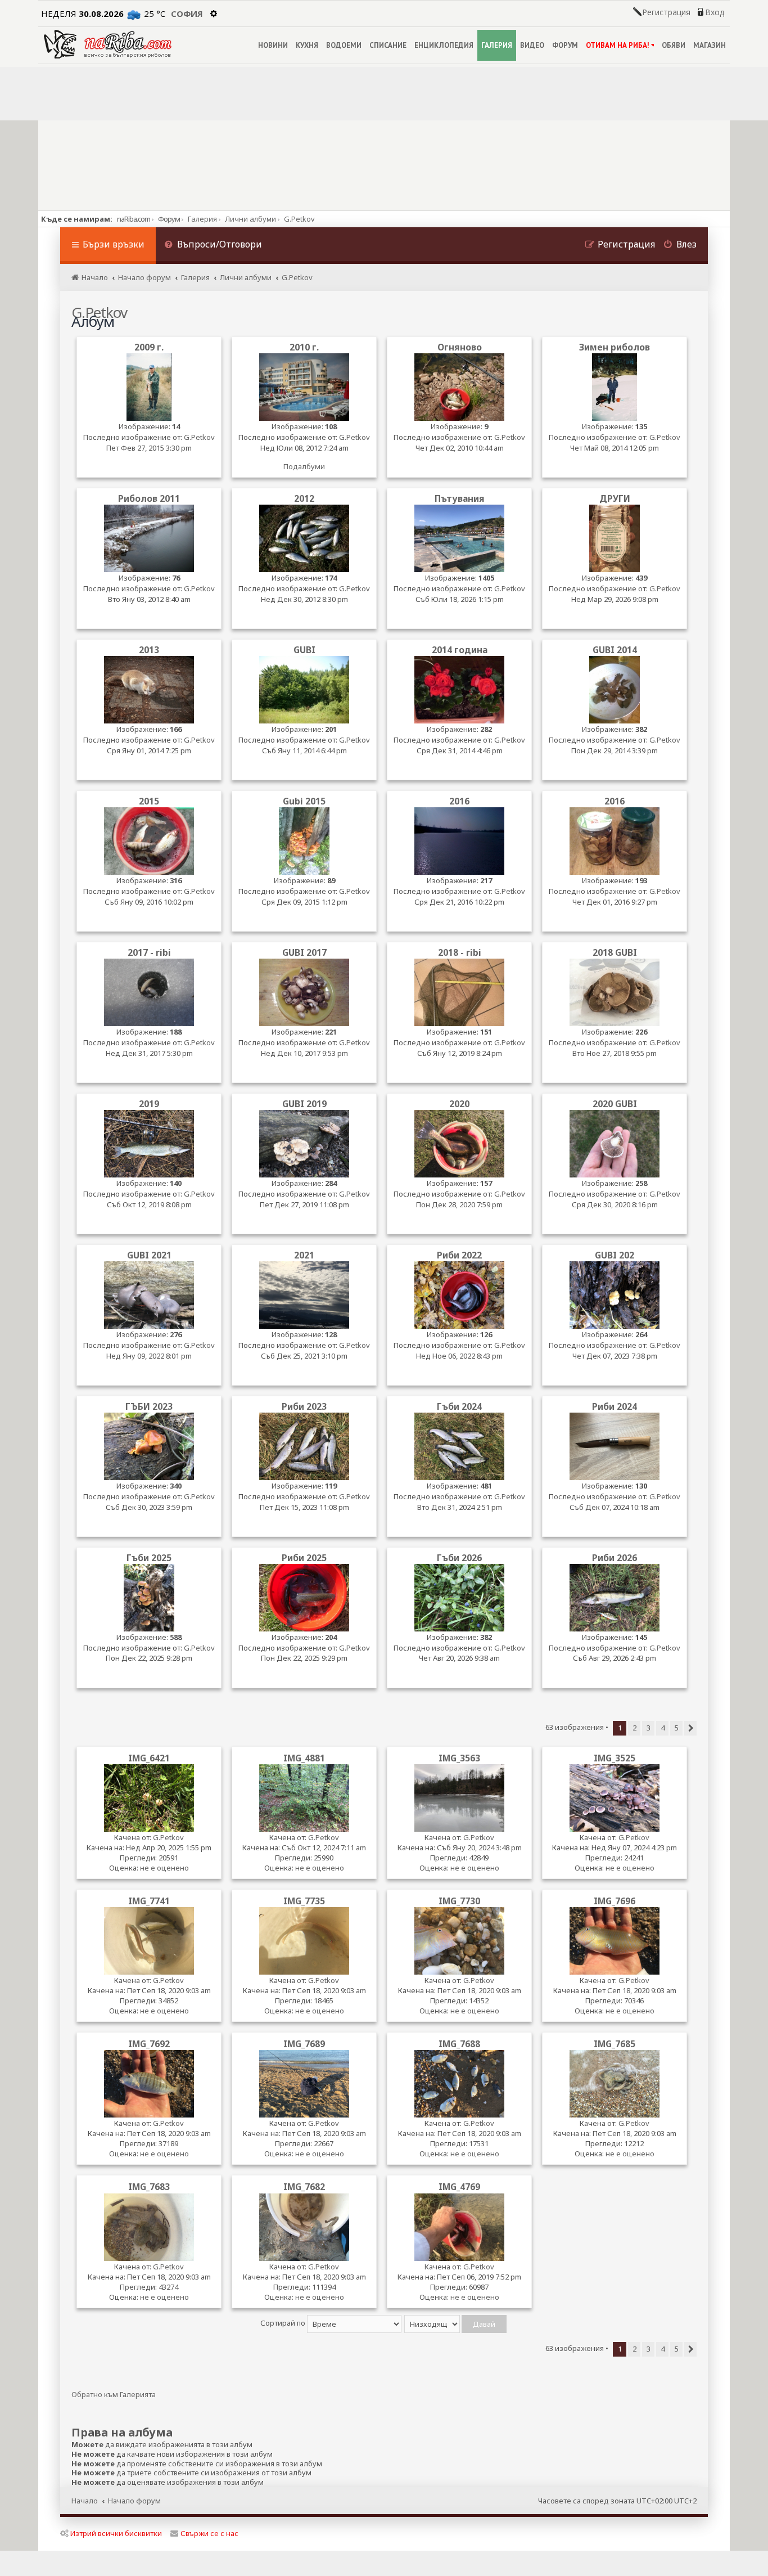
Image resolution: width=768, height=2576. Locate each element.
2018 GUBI (615, 953)
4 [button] (663, 1728)
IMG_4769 (459, 2187)
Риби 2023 (304, 1407)
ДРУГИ (615, 499)
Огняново (460, 347)
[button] (690, 1728)
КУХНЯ (307, 45)
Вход (715, 12)
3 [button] (649, 1728)
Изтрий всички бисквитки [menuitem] (116, 2533)
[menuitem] (213, 246)
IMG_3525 (615, 1758)
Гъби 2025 (149, 1558)
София (187, 14)
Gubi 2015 (304, 801)
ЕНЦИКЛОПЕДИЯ (444, 45)
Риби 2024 (615, 1407)
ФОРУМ (565, 45)
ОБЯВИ (674, 45)
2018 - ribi (460, 953)
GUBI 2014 (615, 650)
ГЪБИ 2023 (149, 1407)
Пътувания (460, 499)
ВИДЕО (532, 45)
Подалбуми (304, 466)
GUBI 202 (615, 1255)
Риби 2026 (615, 1558)
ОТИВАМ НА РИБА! (618, 45)
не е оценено (164, 1868)
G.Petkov (199, 437)
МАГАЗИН (710, 45)
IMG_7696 (615, 1901)
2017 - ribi (149, 953)
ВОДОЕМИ (344, 45)
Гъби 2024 (459, 1407)
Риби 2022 (459, 1255)
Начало (85, 2501)
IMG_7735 (304, 1901)
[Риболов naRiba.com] (108, 44)
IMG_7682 (304, 2187)
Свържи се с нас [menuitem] (209, 2533)
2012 (304, 499)
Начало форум (134, 2501)
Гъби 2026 (459, 1558)
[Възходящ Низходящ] (456, 2323)
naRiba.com (134, 219)
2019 (149, 1104)
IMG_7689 (304, 2044)
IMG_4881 (304, 1758)
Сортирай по (284, 2323)
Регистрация (666, 12)
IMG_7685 (615, 2044)
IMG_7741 (149, 1901)
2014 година (460, 650)
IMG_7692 (149, 2044)
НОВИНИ (273, 45)
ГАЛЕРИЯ (497, 45)
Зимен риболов (615, 347)
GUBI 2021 (149, 1255)
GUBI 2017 (304, 953)
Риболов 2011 (149, 499)
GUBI (304, 650)
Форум (169, 219)
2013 (149, 650)
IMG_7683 (149, 2187)
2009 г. (149, 347)
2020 (459, 1104)
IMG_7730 (459, 1901)
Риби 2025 (304, 1558)
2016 (459, 801)
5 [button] (677, 1728)
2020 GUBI (615, 1104)
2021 (304, 1255)
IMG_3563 (459, 1758)
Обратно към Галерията (114, 2395)
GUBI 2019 (304, 1104)
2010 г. (304, 347)
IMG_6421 (149, 1758)
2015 (149, 801)
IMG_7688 (459, 2044)
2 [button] (634, 1728)
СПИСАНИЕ (388, 45)
